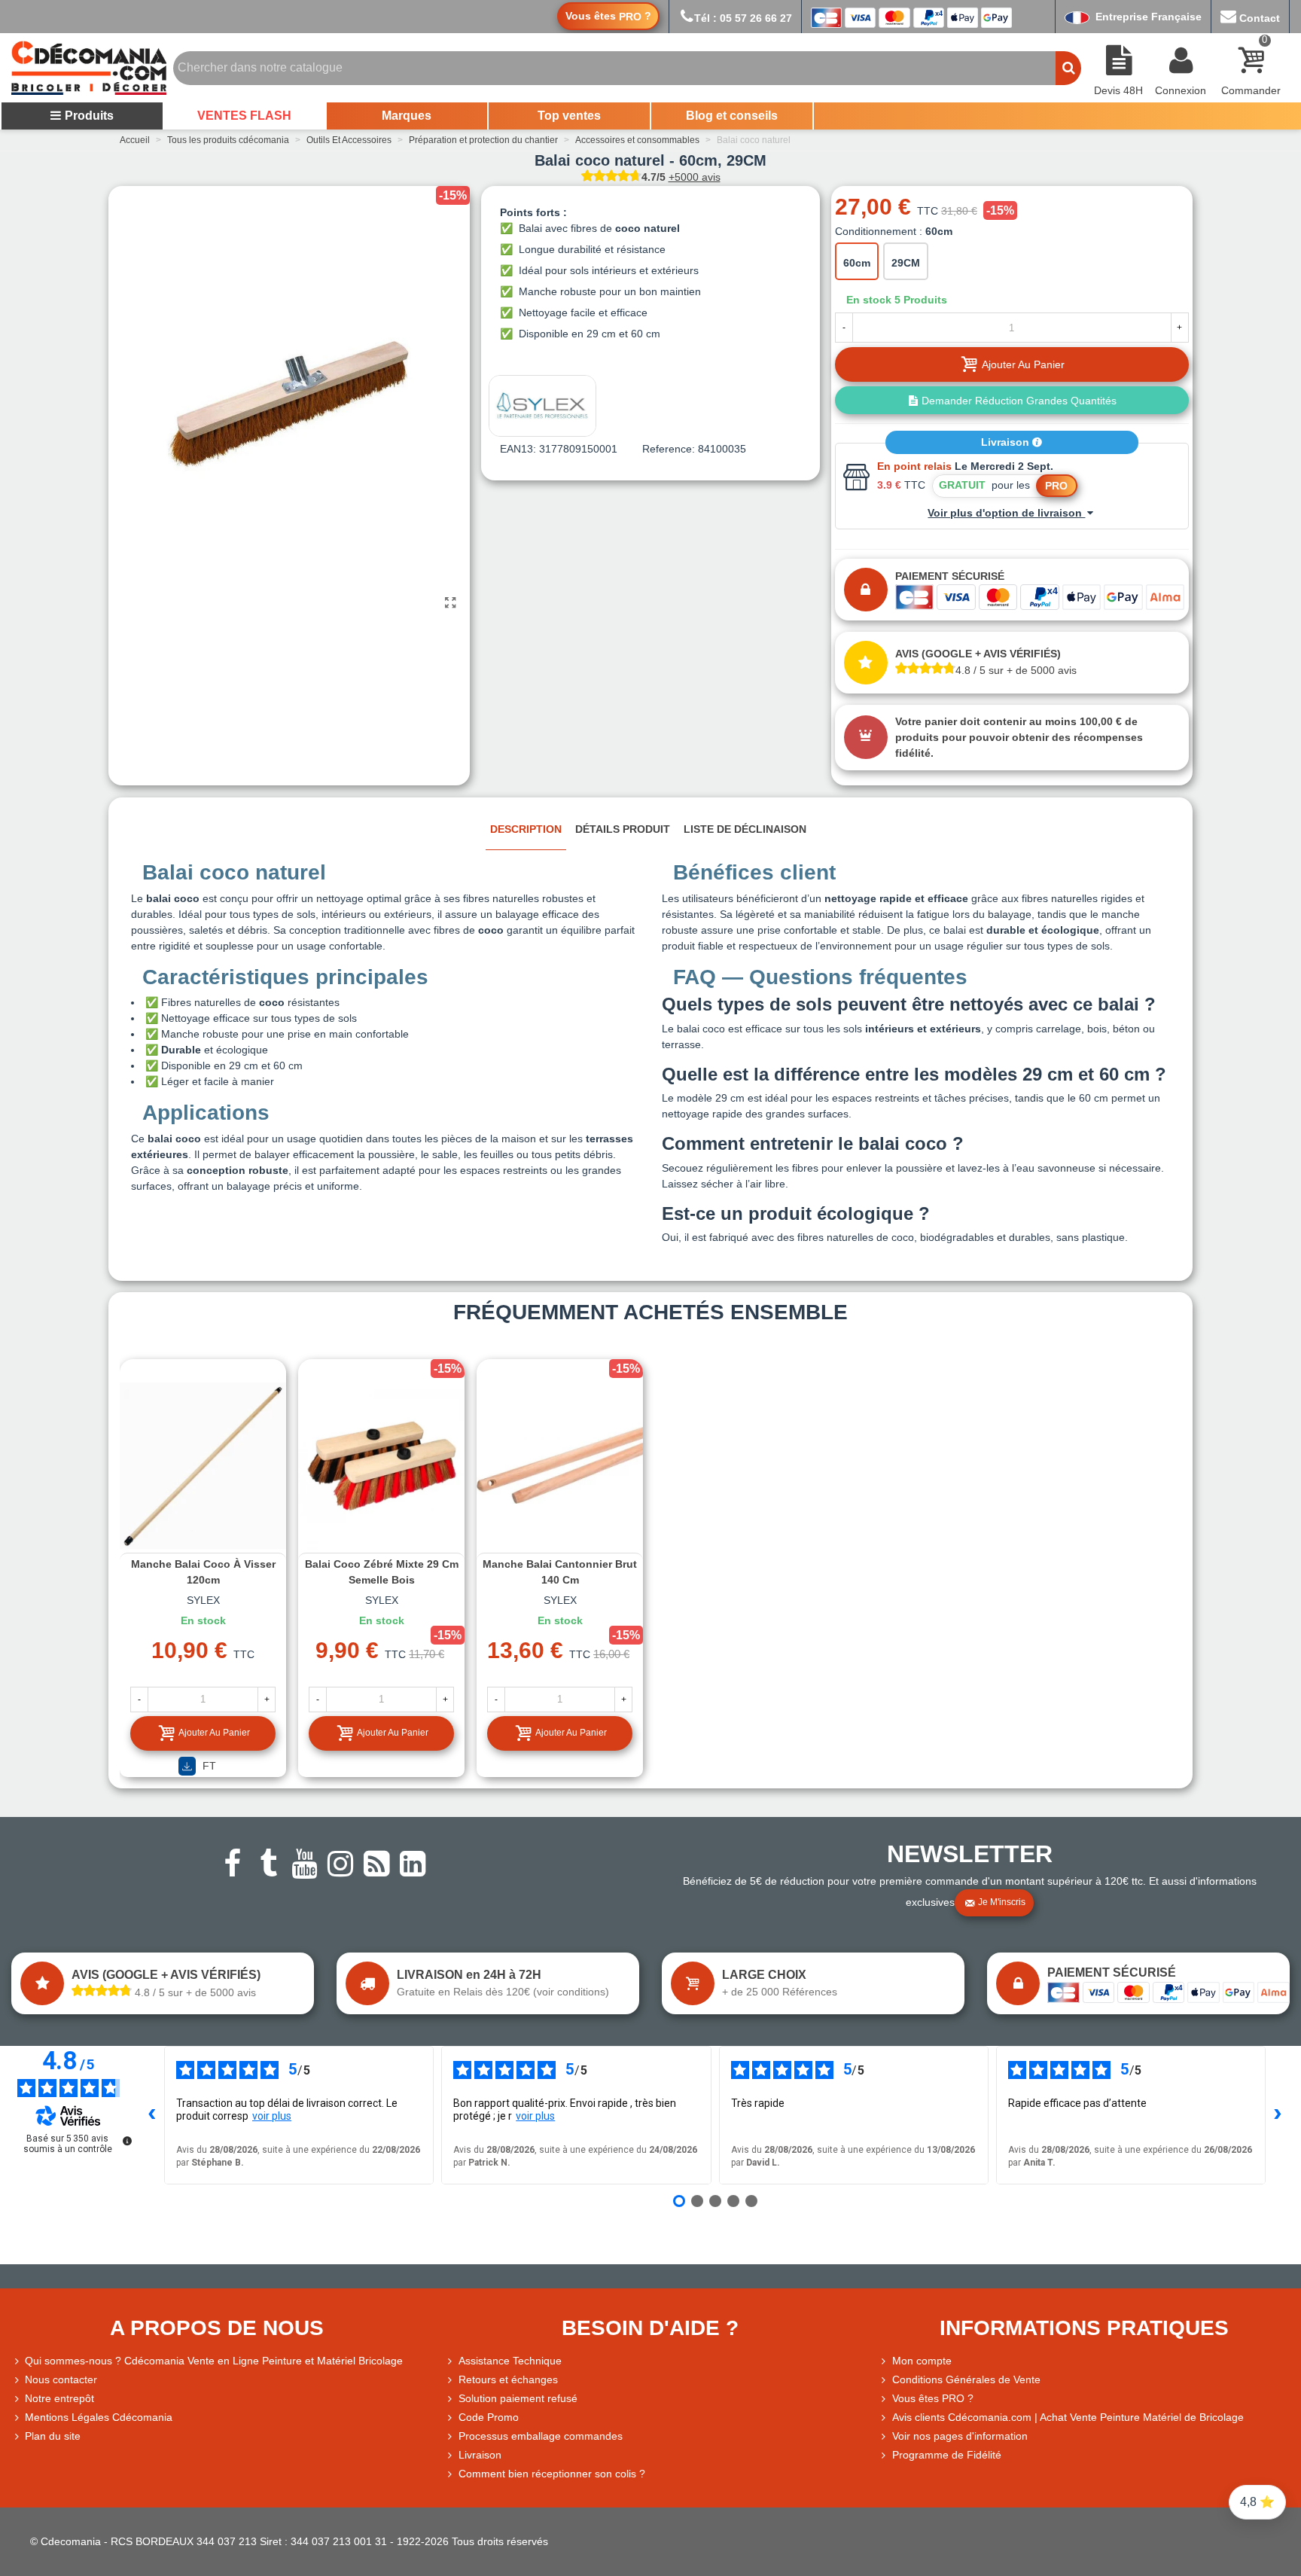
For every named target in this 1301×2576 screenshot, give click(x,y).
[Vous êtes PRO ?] (885, 2399)
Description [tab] (526, 829)
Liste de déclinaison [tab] (745, 829)
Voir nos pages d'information (960, 2436)
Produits (89, 116)
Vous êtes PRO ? (933, 2398)
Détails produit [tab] (623, 829)
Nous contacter (61, 2379)
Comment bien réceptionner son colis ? (552, 2474)
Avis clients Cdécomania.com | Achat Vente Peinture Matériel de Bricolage (1068, 2417)
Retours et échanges (508, 2379)
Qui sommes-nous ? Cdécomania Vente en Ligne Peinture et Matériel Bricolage (214, 2361)
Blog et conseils (732, 116)
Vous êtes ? (608, 16)
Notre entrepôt (59, 2398)
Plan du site (53, 2436)
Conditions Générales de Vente (966, 2379)
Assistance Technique (510, 2361)
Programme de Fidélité (947, 2455)
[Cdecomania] (89, 68)
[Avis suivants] (1278, 2115)
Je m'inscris (1002, 1902)
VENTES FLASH (244, 116)
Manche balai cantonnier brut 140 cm (560, 1572)
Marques (407, 116)
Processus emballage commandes (541, 2436)
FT (208, 1766)
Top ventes (569, 116)
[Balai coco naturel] (451, 603)
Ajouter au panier (214, 1733)
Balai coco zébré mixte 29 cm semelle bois (382, 1572)
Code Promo (489, 2417)
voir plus (272, 2116)
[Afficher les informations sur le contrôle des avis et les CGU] (127, 2141)
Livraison (1007, 442)
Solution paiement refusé (518, 2398)
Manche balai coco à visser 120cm (203, 1572)
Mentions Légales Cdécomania (99, 2417)
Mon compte (922, 2361)
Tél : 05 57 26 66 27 (743, 18)
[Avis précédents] (152, 2115)
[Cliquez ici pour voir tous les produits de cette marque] (542, 406)
